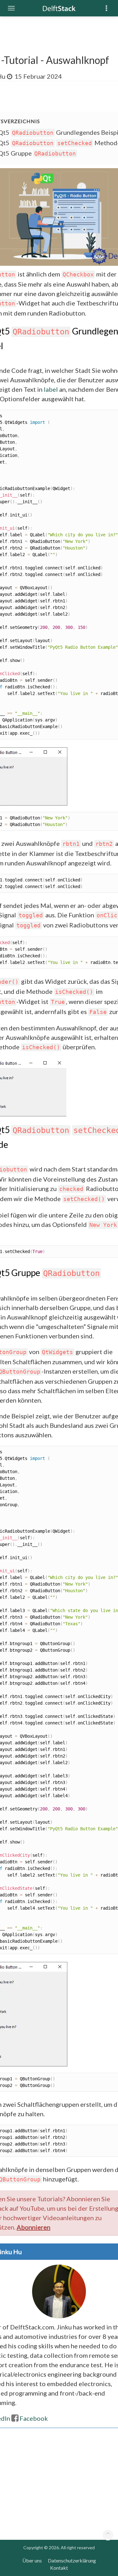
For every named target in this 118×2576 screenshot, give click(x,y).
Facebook (34, 2418)
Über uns (32, 2560)
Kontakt (59, 2568)
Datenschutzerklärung (72, 2560)
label (51, 389)
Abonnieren (34, 2227)
